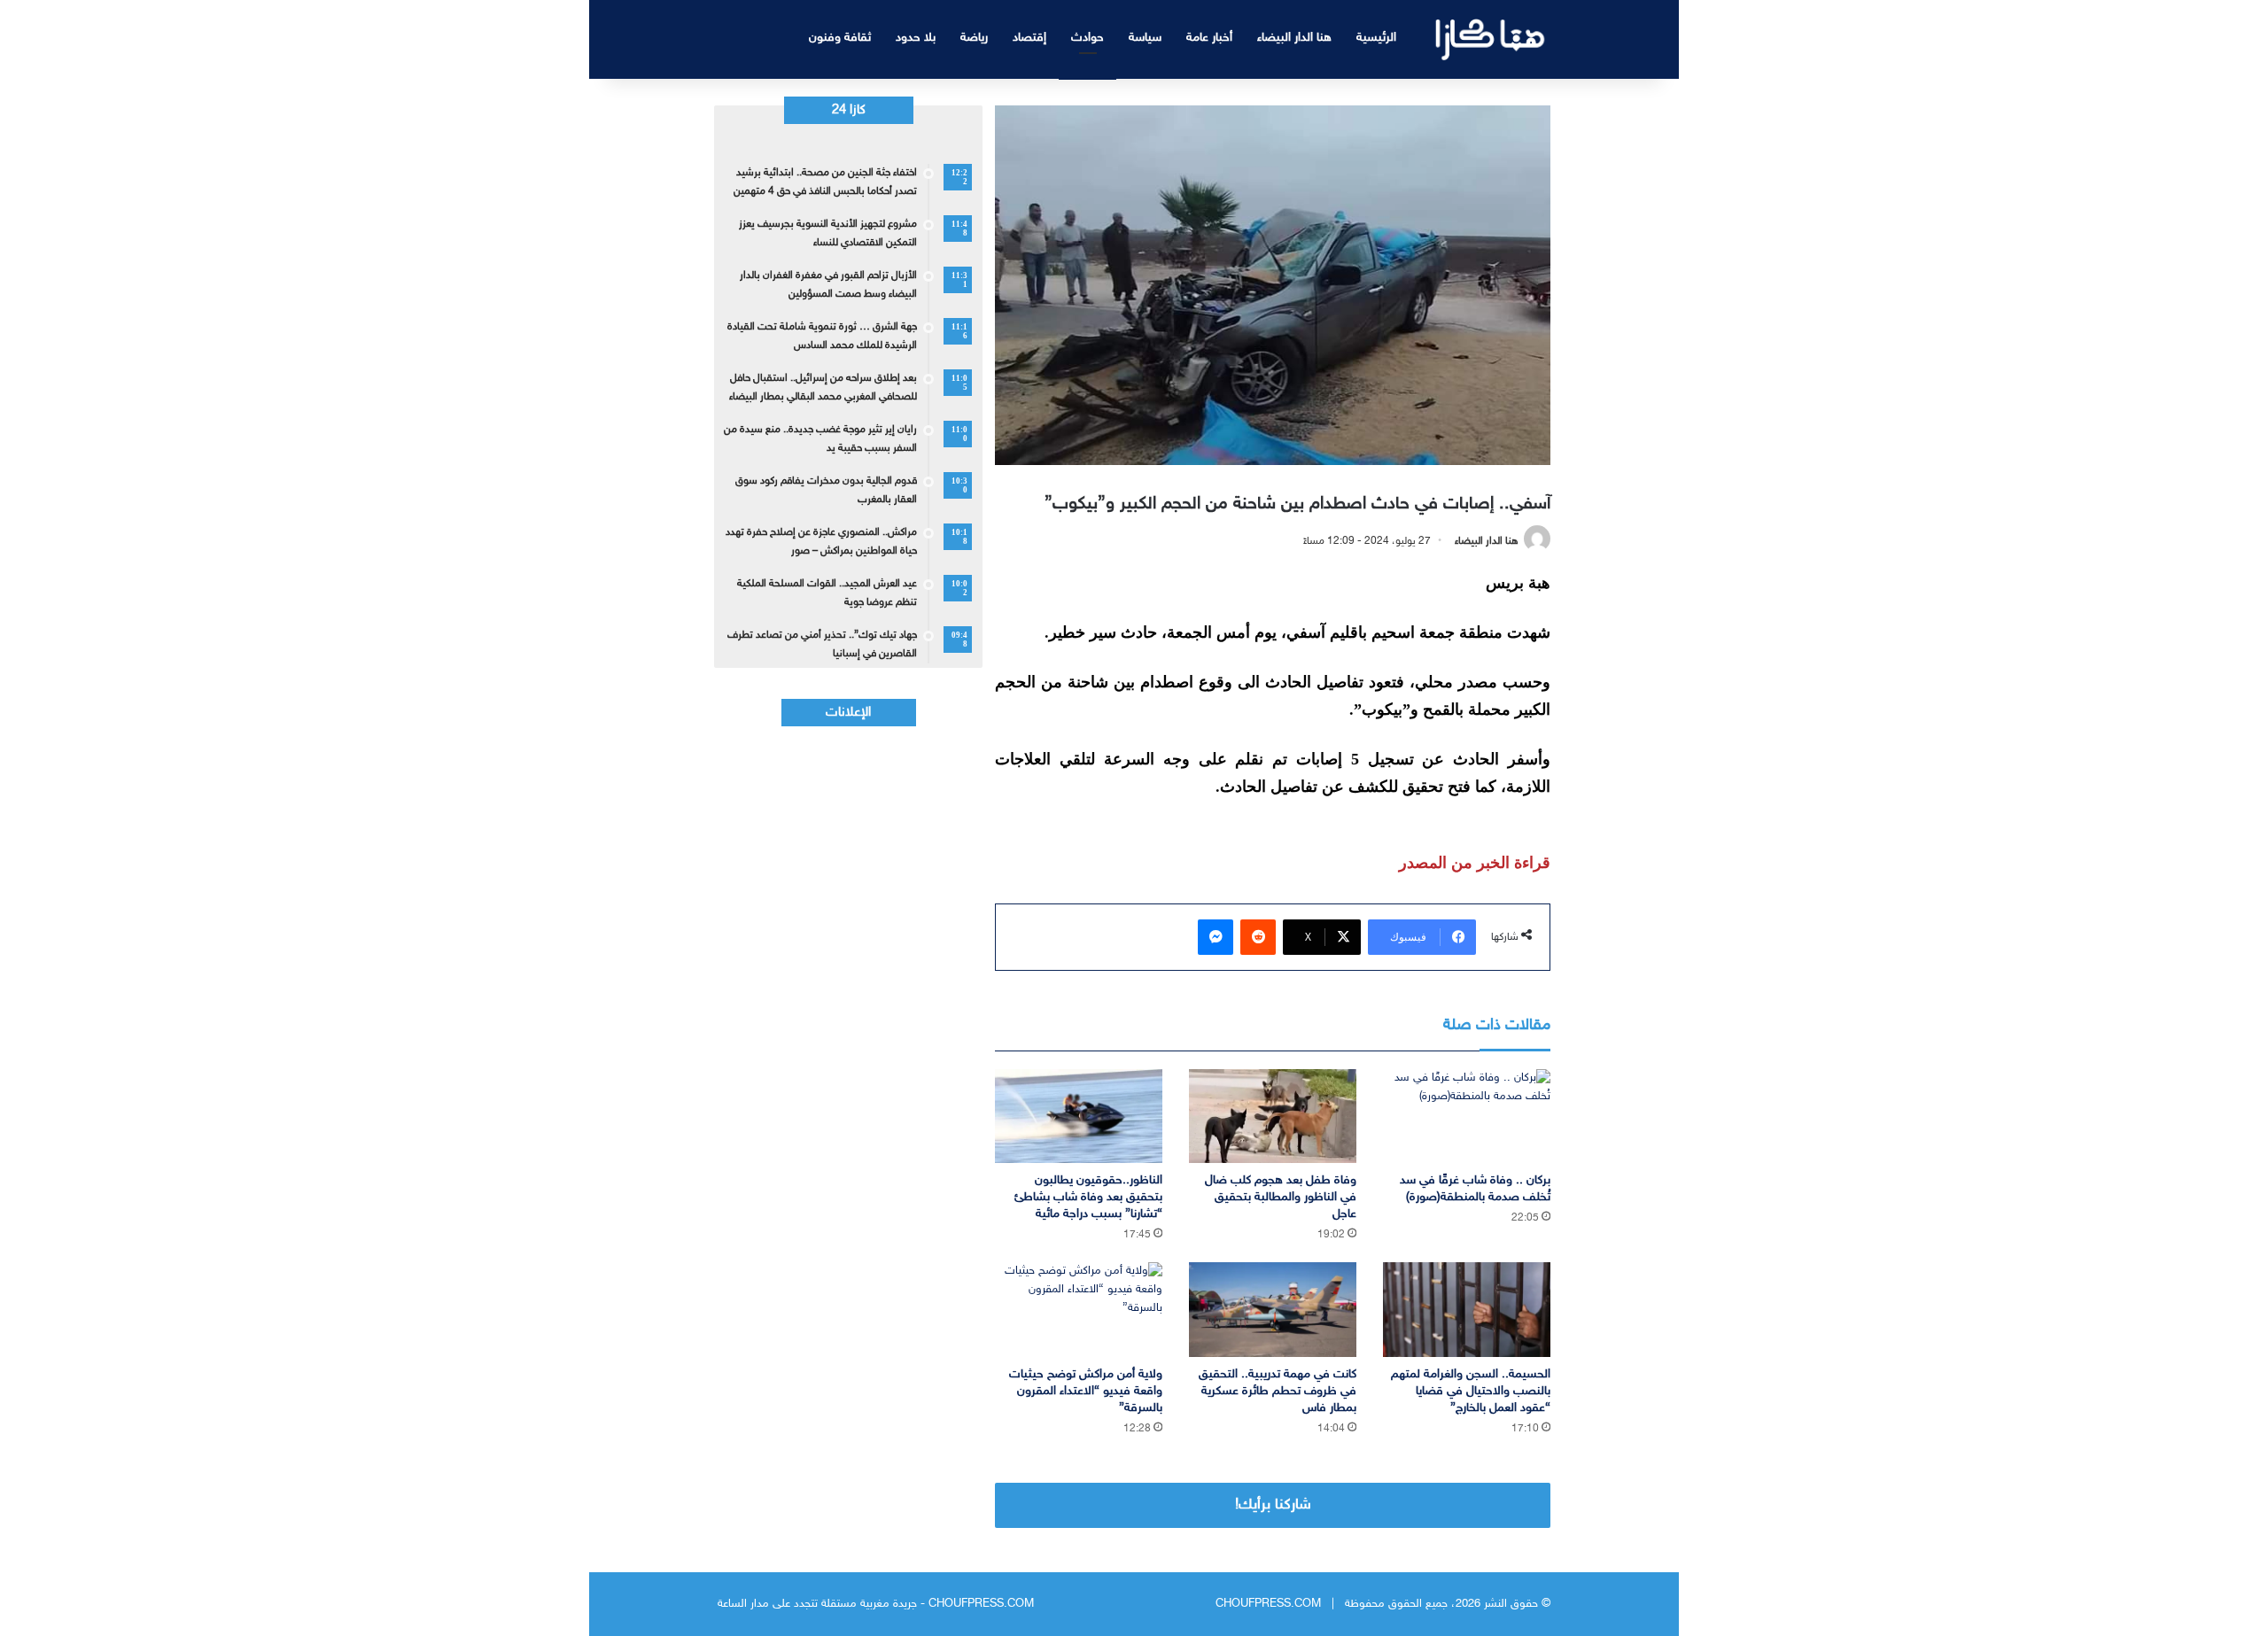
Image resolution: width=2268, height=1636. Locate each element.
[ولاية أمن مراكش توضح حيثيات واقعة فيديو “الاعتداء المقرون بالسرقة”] (1079, 1310)
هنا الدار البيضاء (1294, 38)
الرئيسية (1376, 38)
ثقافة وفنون (840, 38)
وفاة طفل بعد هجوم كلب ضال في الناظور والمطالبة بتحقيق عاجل (1281, 1197)
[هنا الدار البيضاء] (1491, 39)
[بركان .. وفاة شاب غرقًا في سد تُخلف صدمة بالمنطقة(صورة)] (1467, 1117)
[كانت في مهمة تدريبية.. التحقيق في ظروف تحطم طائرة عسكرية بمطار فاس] (1273, 1310)
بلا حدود (916, 38)
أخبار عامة (1209, 38)
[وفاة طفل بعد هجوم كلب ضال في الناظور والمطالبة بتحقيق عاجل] (1273, 1117)
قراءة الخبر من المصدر (1475, 863)
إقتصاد (1029, 38)
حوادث (1087, 38)
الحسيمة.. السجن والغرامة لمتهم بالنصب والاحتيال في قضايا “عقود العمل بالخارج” (1471, 1391)
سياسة (1145, 38)
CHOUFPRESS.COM (1268, 1604)
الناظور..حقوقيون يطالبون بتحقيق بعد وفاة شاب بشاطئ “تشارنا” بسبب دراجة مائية (1088, 1197)
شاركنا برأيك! (1273, 1505)
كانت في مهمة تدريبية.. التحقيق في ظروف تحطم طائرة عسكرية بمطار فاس (1278, 1391)
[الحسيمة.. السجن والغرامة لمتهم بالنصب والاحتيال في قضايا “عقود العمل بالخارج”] (1467, 1310)
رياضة (974, 38)
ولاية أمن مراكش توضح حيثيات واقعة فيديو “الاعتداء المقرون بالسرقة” (1086, 1391)
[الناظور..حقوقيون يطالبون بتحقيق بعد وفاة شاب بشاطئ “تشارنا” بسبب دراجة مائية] (1079, 1117)
